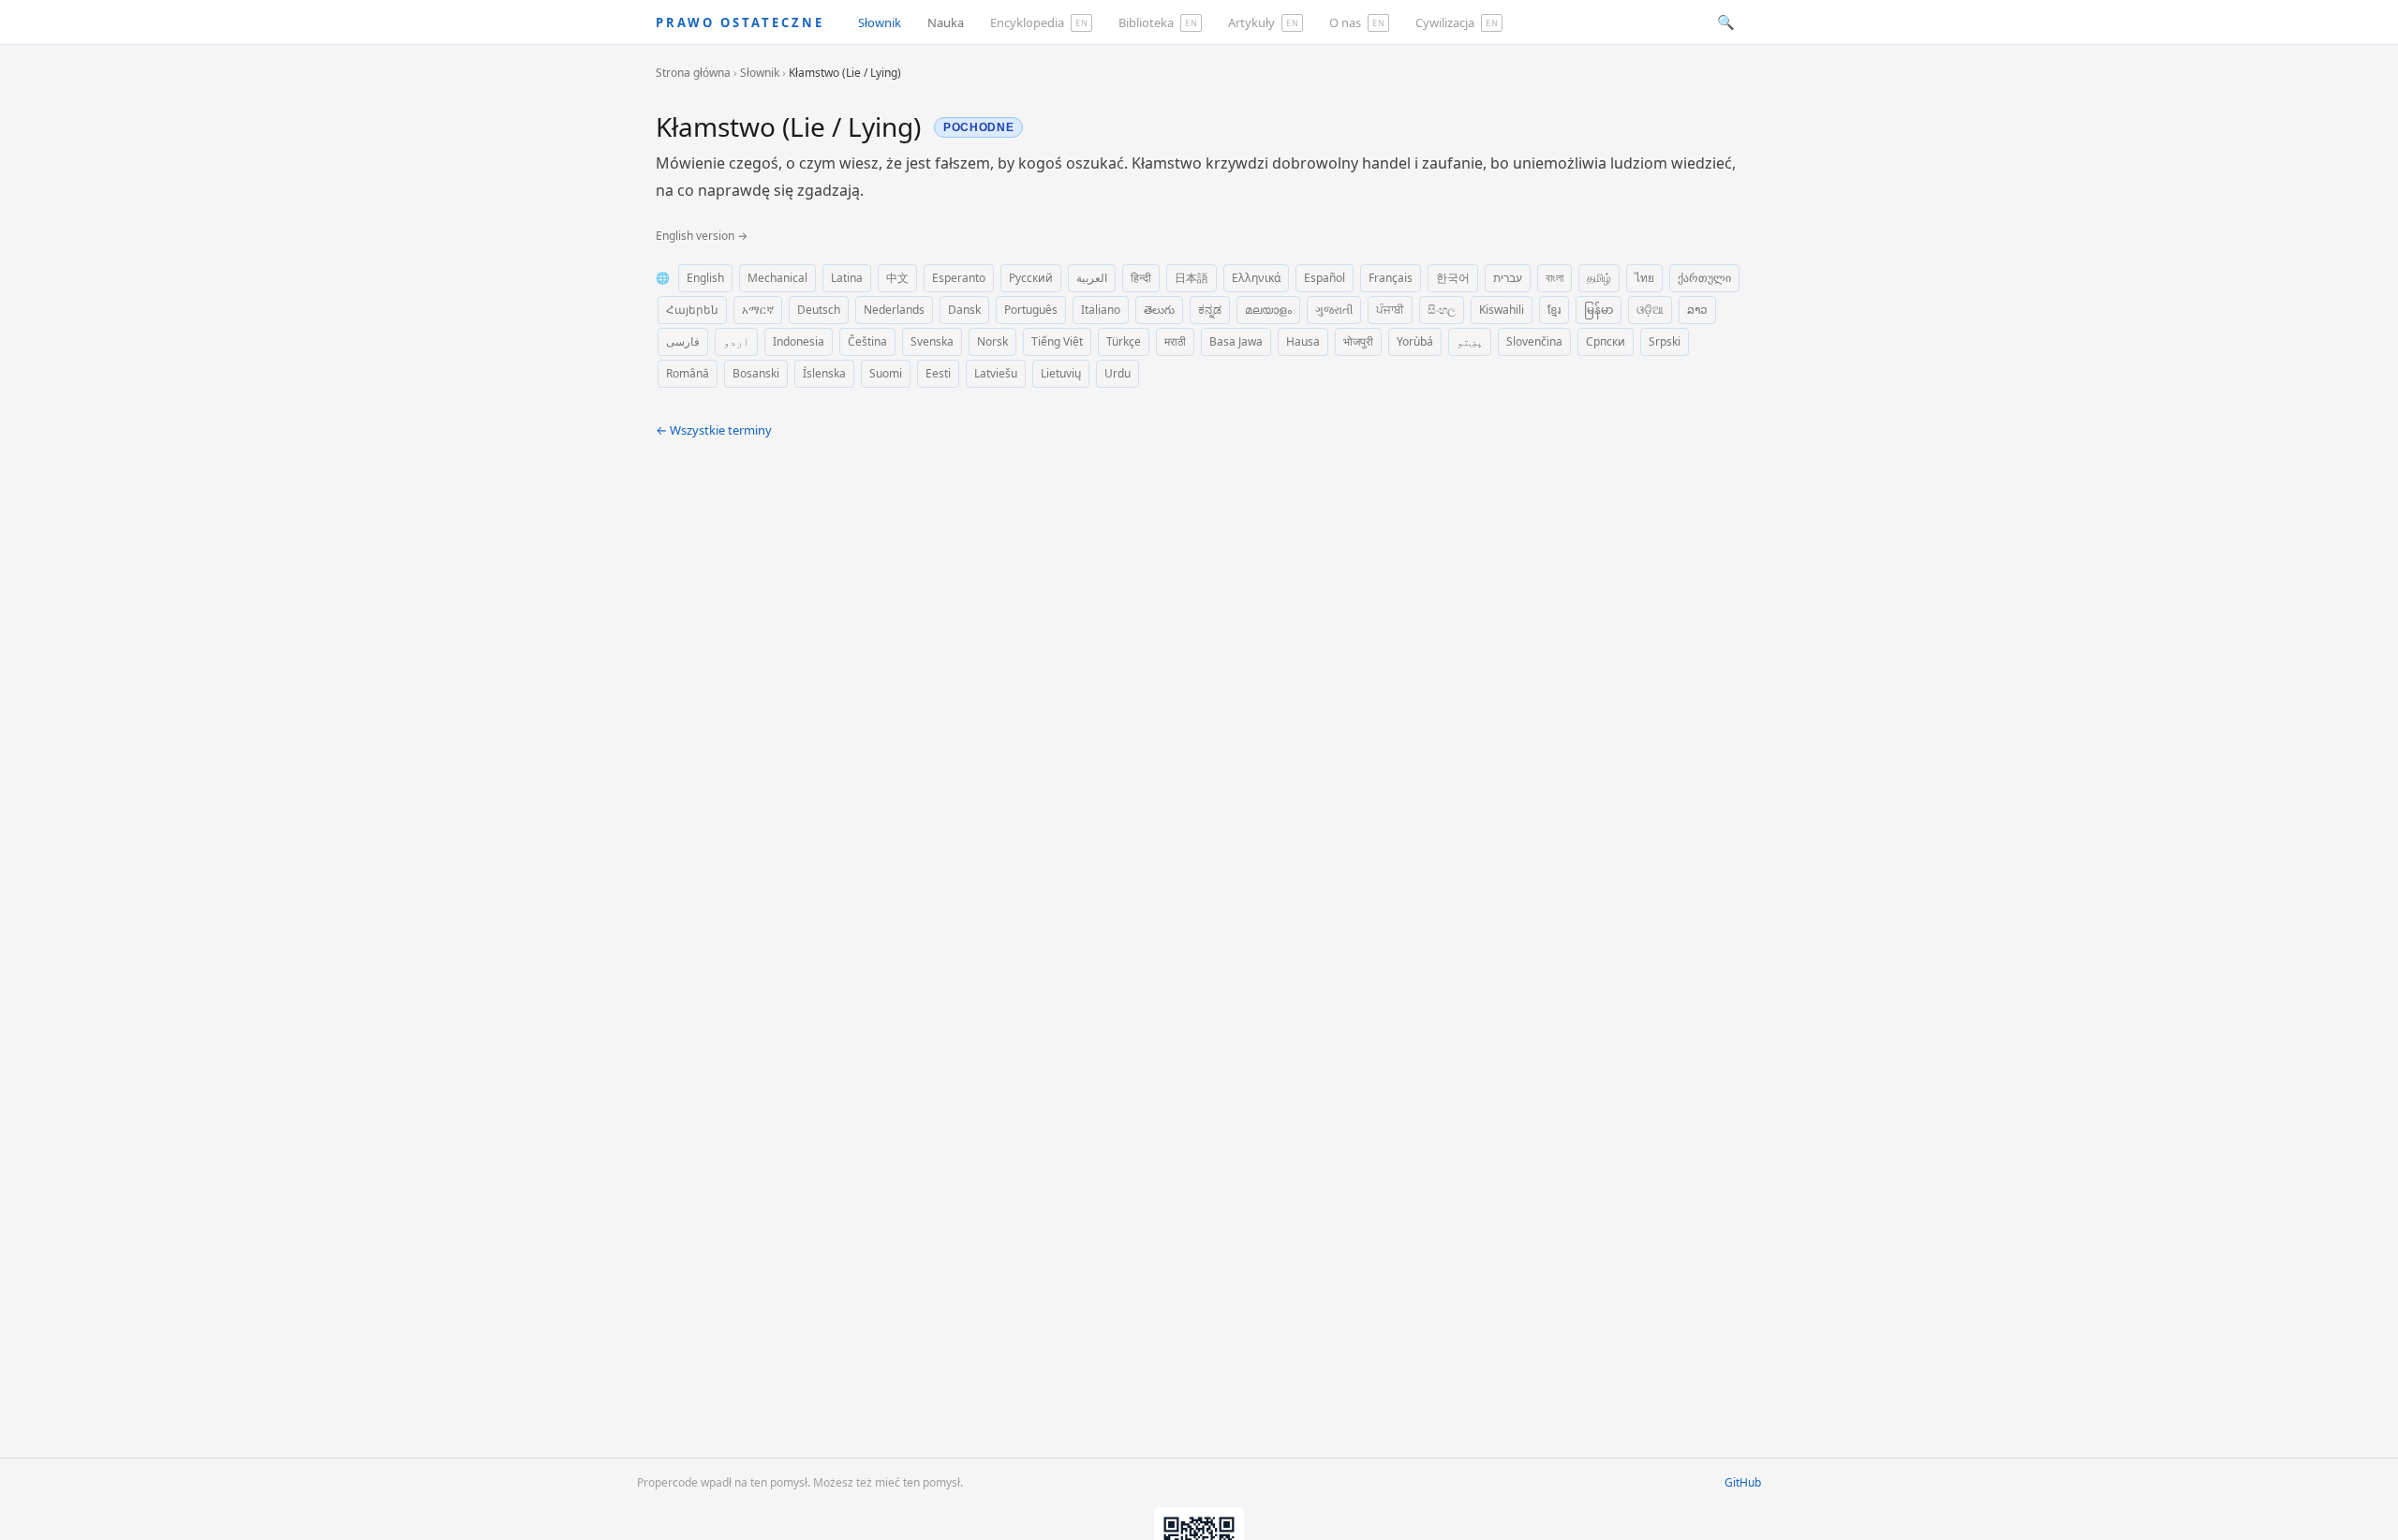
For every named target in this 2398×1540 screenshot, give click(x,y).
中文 (897, 278)
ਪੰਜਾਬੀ (1390, 310)
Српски (1606, 341)
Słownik (880, 22)
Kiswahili (1502, 310)
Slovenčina (1534, 341)
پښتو (1470, 341)
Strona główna (693, 73)
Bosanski (756, 373)
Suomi (886, 373)
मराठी (1175, 341)
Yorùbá (1415, 341)
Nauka (946, 22)
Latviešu (996, 373)
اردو (736, 341)
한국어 (1453, 278)
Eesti (938, 373)
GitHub (1743, 1482)
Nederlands (894, 310)
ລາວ (1697, 310)
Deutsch (819, 310)
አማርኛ (758, 310)
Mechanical (777, 278)
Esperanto (959, 278)
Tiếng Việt (1057, 341)
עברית (1508, 278)
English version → (702, 236)
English (705, 278)
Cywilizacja (1457, 22)
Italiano (1101, 310)
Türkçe (1124, 341)
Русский (1031, 278)
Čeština (867, 341)
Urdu (1118, 373)
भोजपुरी (1358, 341)
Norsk (992, 341)
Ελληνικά (1256, 278)
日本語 (1192, 278)
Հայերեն (692, 310)
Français (1391, 278)
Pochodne (979, 127)
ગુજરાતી (1334, 310)
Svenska (932, 341)
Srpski (1665, 341)
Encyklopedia (1039, 22)
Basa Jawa (1236, 341)
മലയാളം (1268, 310)
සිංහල (1442, 310)
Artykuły (1263, 22)
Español (1325, 278)
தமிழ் (1599, 278)
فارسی (683, 341)
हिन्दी (1141, 278)
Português (1031, 310)
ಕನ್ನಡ (1210, 310)
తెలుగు (1159, 310)
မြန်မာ (1599, 310)
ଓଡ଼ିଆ (1650, 310)
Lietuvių (1061, 373)
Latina (847, 278)
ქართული (1704, 278)
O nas (1357, 22)
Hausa (1303, 341)
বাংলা (1554, 278)
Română (688, 373)
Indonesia (799, 341)
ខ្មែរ (1554, 310)
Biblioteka (1158, 22)
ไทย (1644, 278)
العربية (1092, 278)
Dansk (964, 310)
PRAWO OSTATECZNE (740, 22)
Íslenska (824, 373)
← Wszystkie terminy (714, 430)
